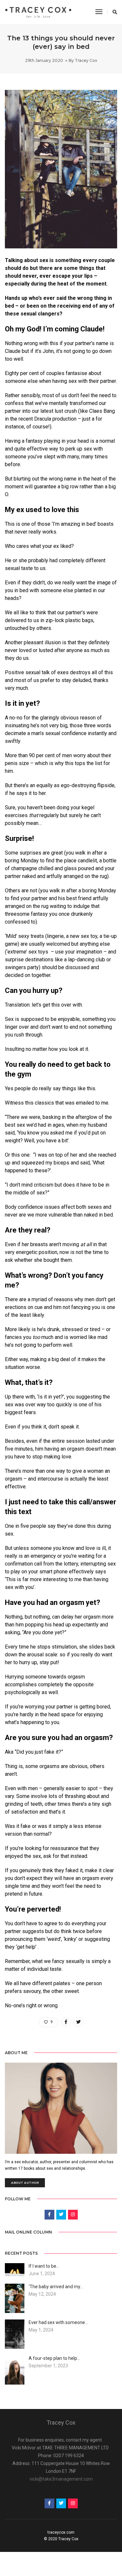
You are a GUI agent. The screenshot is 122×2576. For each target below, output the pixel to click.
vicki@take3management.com (61, 2479)
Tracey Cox (86, 60)
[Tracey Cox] (38, 12)
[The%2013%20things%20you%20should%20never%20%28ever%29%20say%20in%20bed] (66, 2022)
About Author (25, 2183)
